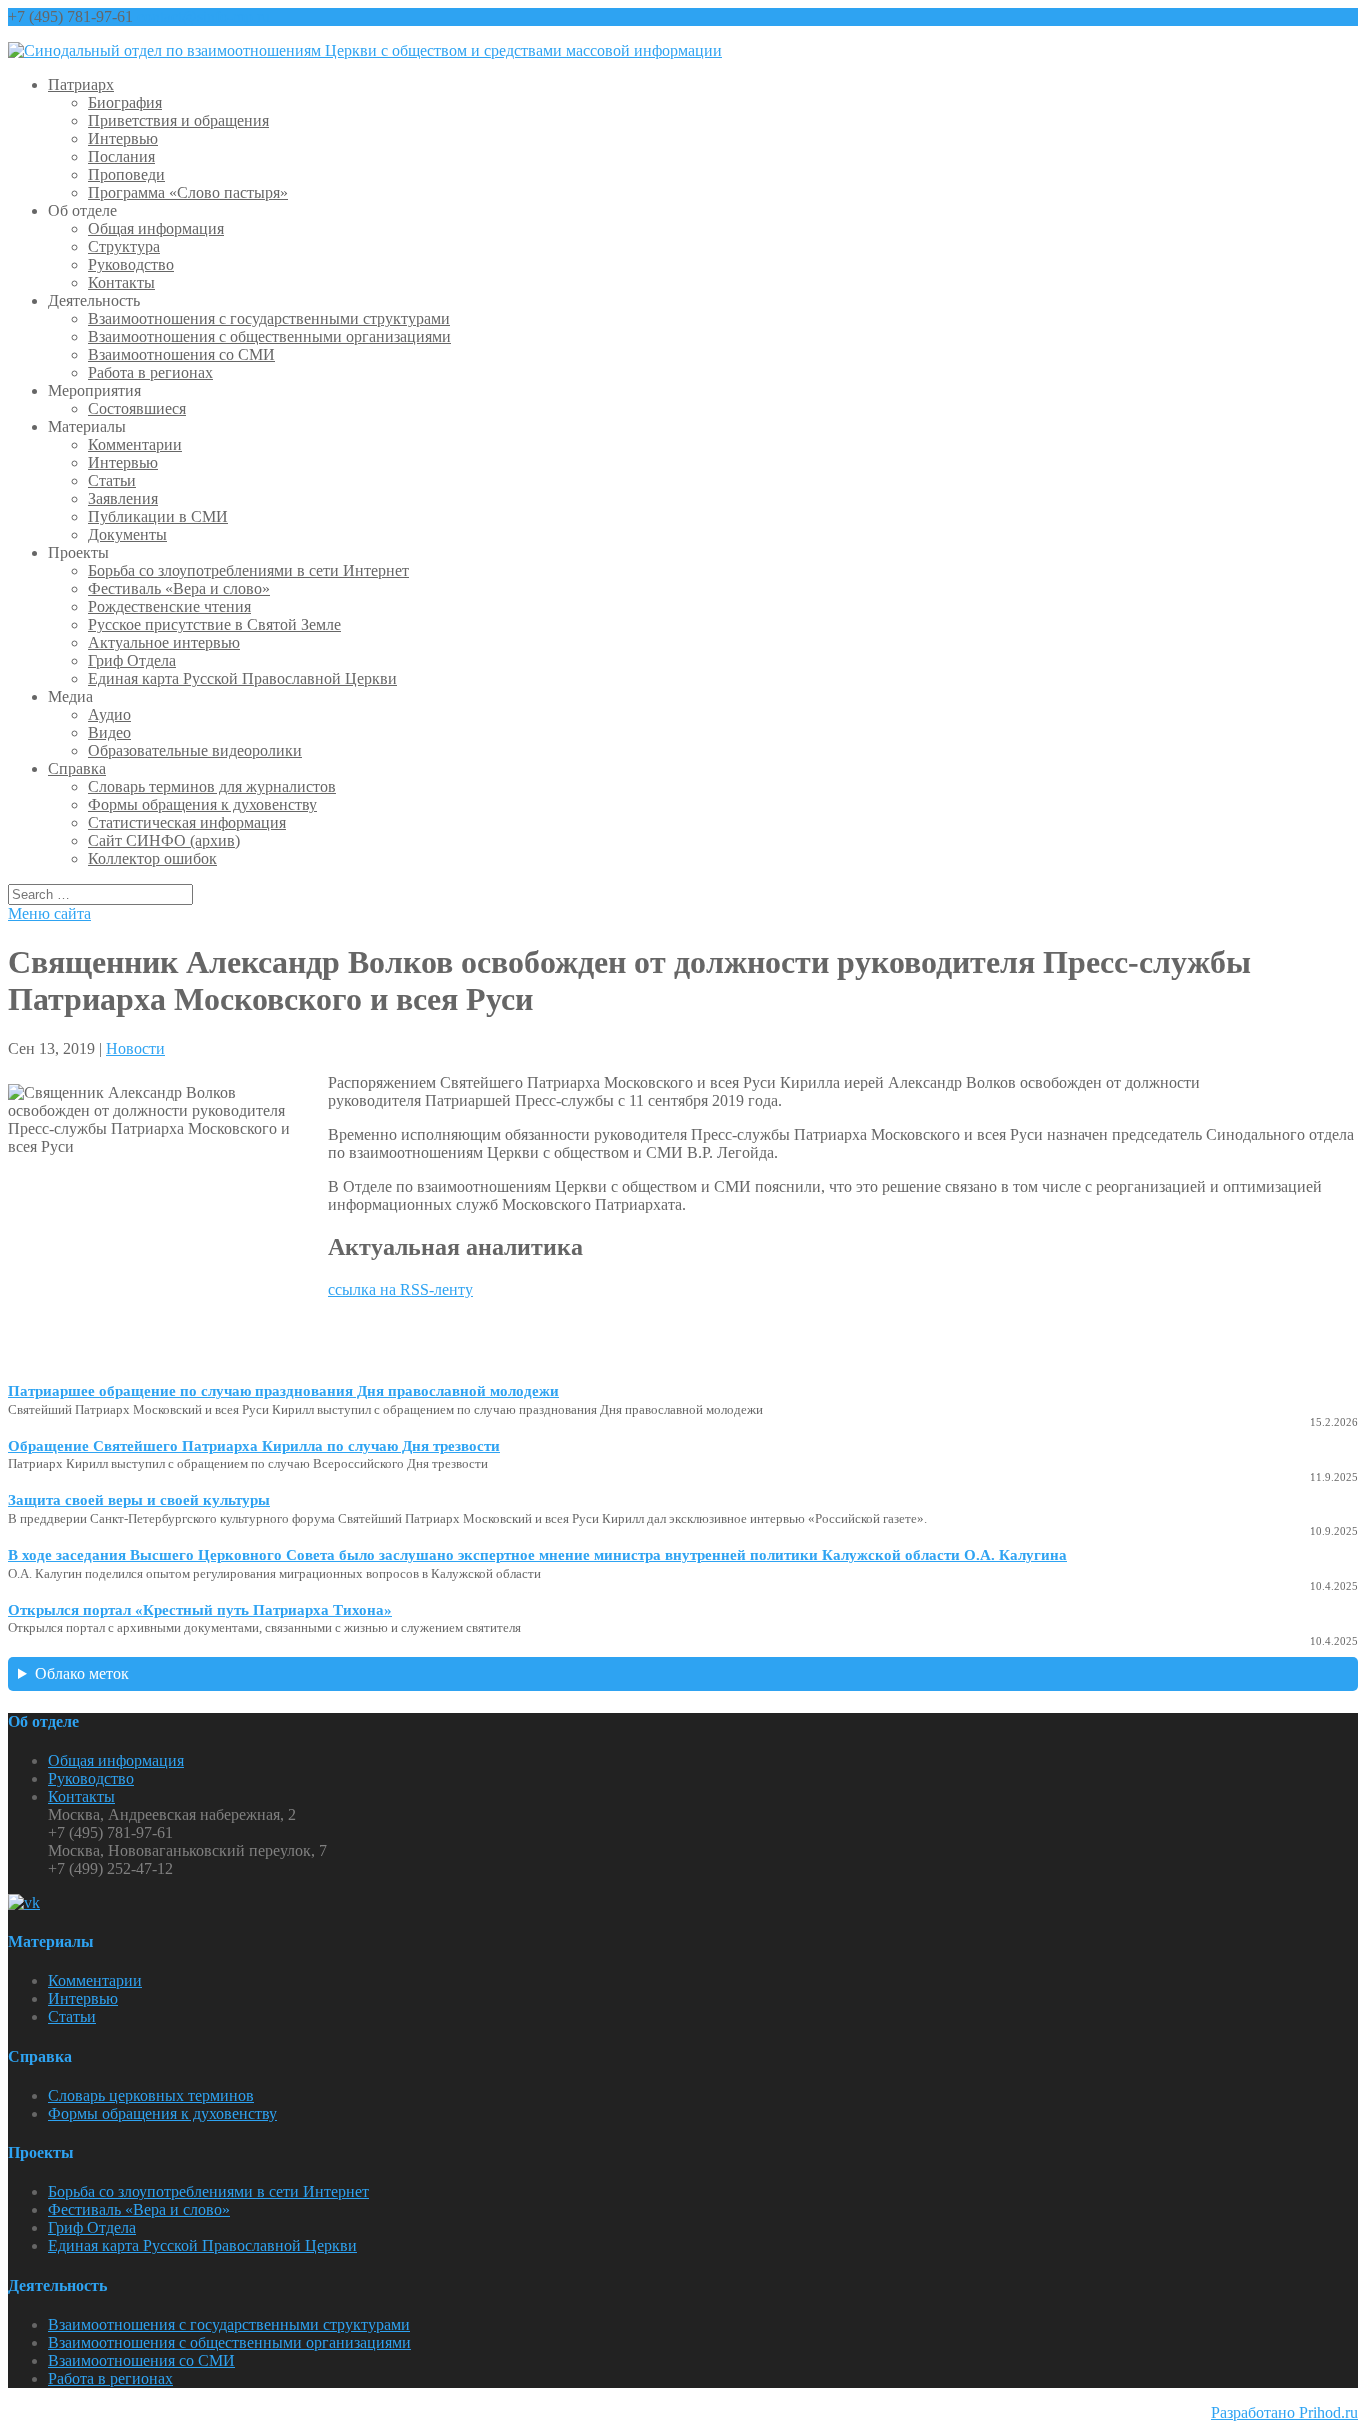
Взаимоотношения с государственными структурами (269, 318)
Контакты (121, 282)
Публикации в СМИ (158, 516)
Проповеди (126, 174)
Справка (77, 768)
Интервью (123, 138)
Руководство (131, 264)
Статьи (112, 480)
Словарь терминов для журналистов (212, 786)
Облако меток (82, 1673)
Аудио (109, 714)
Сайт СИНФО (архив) (164, 840)
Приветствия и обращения (178, 120)
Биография (125, 102)
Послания (121, 156)
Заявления (123, 498)
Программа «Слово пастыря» (188, 192)
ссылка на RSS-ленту (400, 1289)
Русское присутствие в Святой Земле (214, 624)
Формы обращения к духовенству (202, 804)
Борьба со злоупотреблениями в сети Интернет (248, 570)
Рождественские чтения (169, 606)
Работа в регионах (150, 372)
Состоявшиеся (137, 408)
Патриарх (81, 84)
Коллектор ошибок (152, 858)
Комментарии (135, 444)
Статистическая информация (187, 822)
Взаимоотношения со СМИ (181, 354)
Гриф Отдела (132, 660)
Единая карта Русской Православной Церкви (242, 678)
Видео (109, 732)
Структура (124, 246)
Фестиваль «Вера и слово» (179, 588)
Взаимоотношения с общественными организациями (269, 336)
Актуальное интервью (164, 642)
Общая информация (156, 228)
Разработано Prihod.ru (1284, 2412)
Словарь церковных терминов (151, 2095)
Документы (127, 534)
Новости (135, 1048)
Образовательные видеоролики (195, 750)
